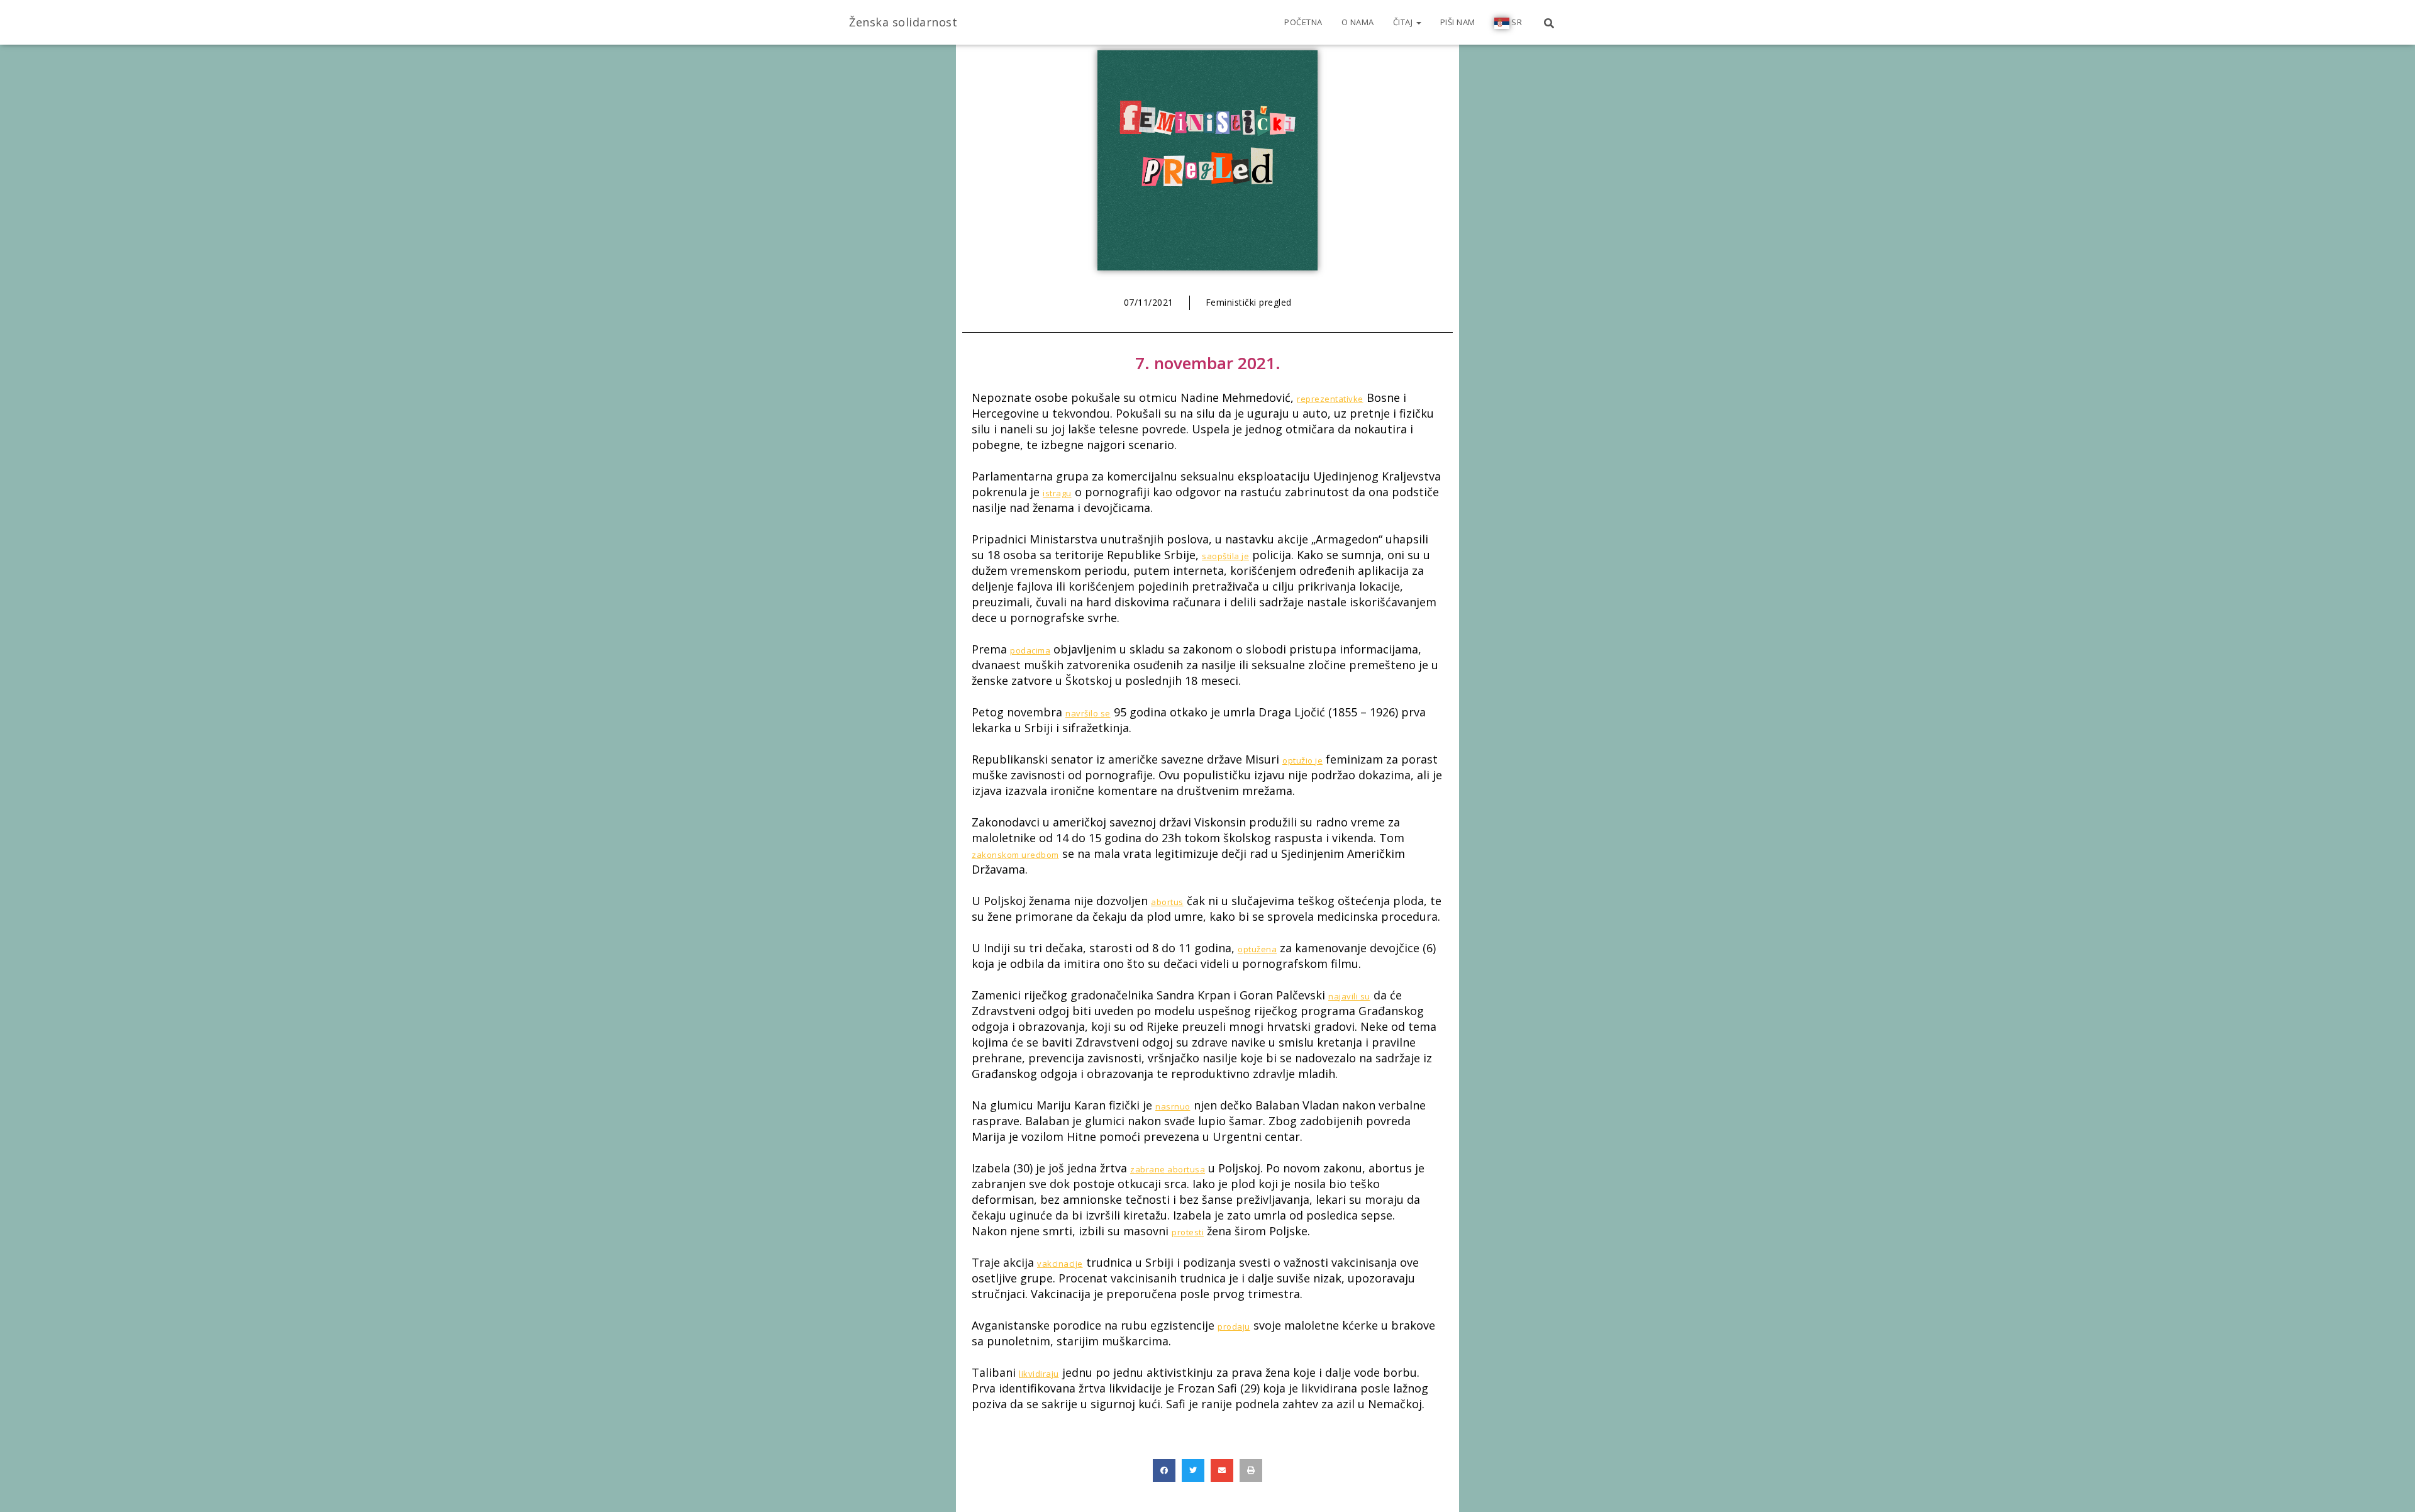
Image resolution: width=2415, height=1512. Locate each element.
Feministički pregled (1249, 302)
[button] (1164, 1470)
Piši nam (1458, 22)
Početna (1303, 22)
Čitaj (1404, 22)
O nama (1358, 22)
